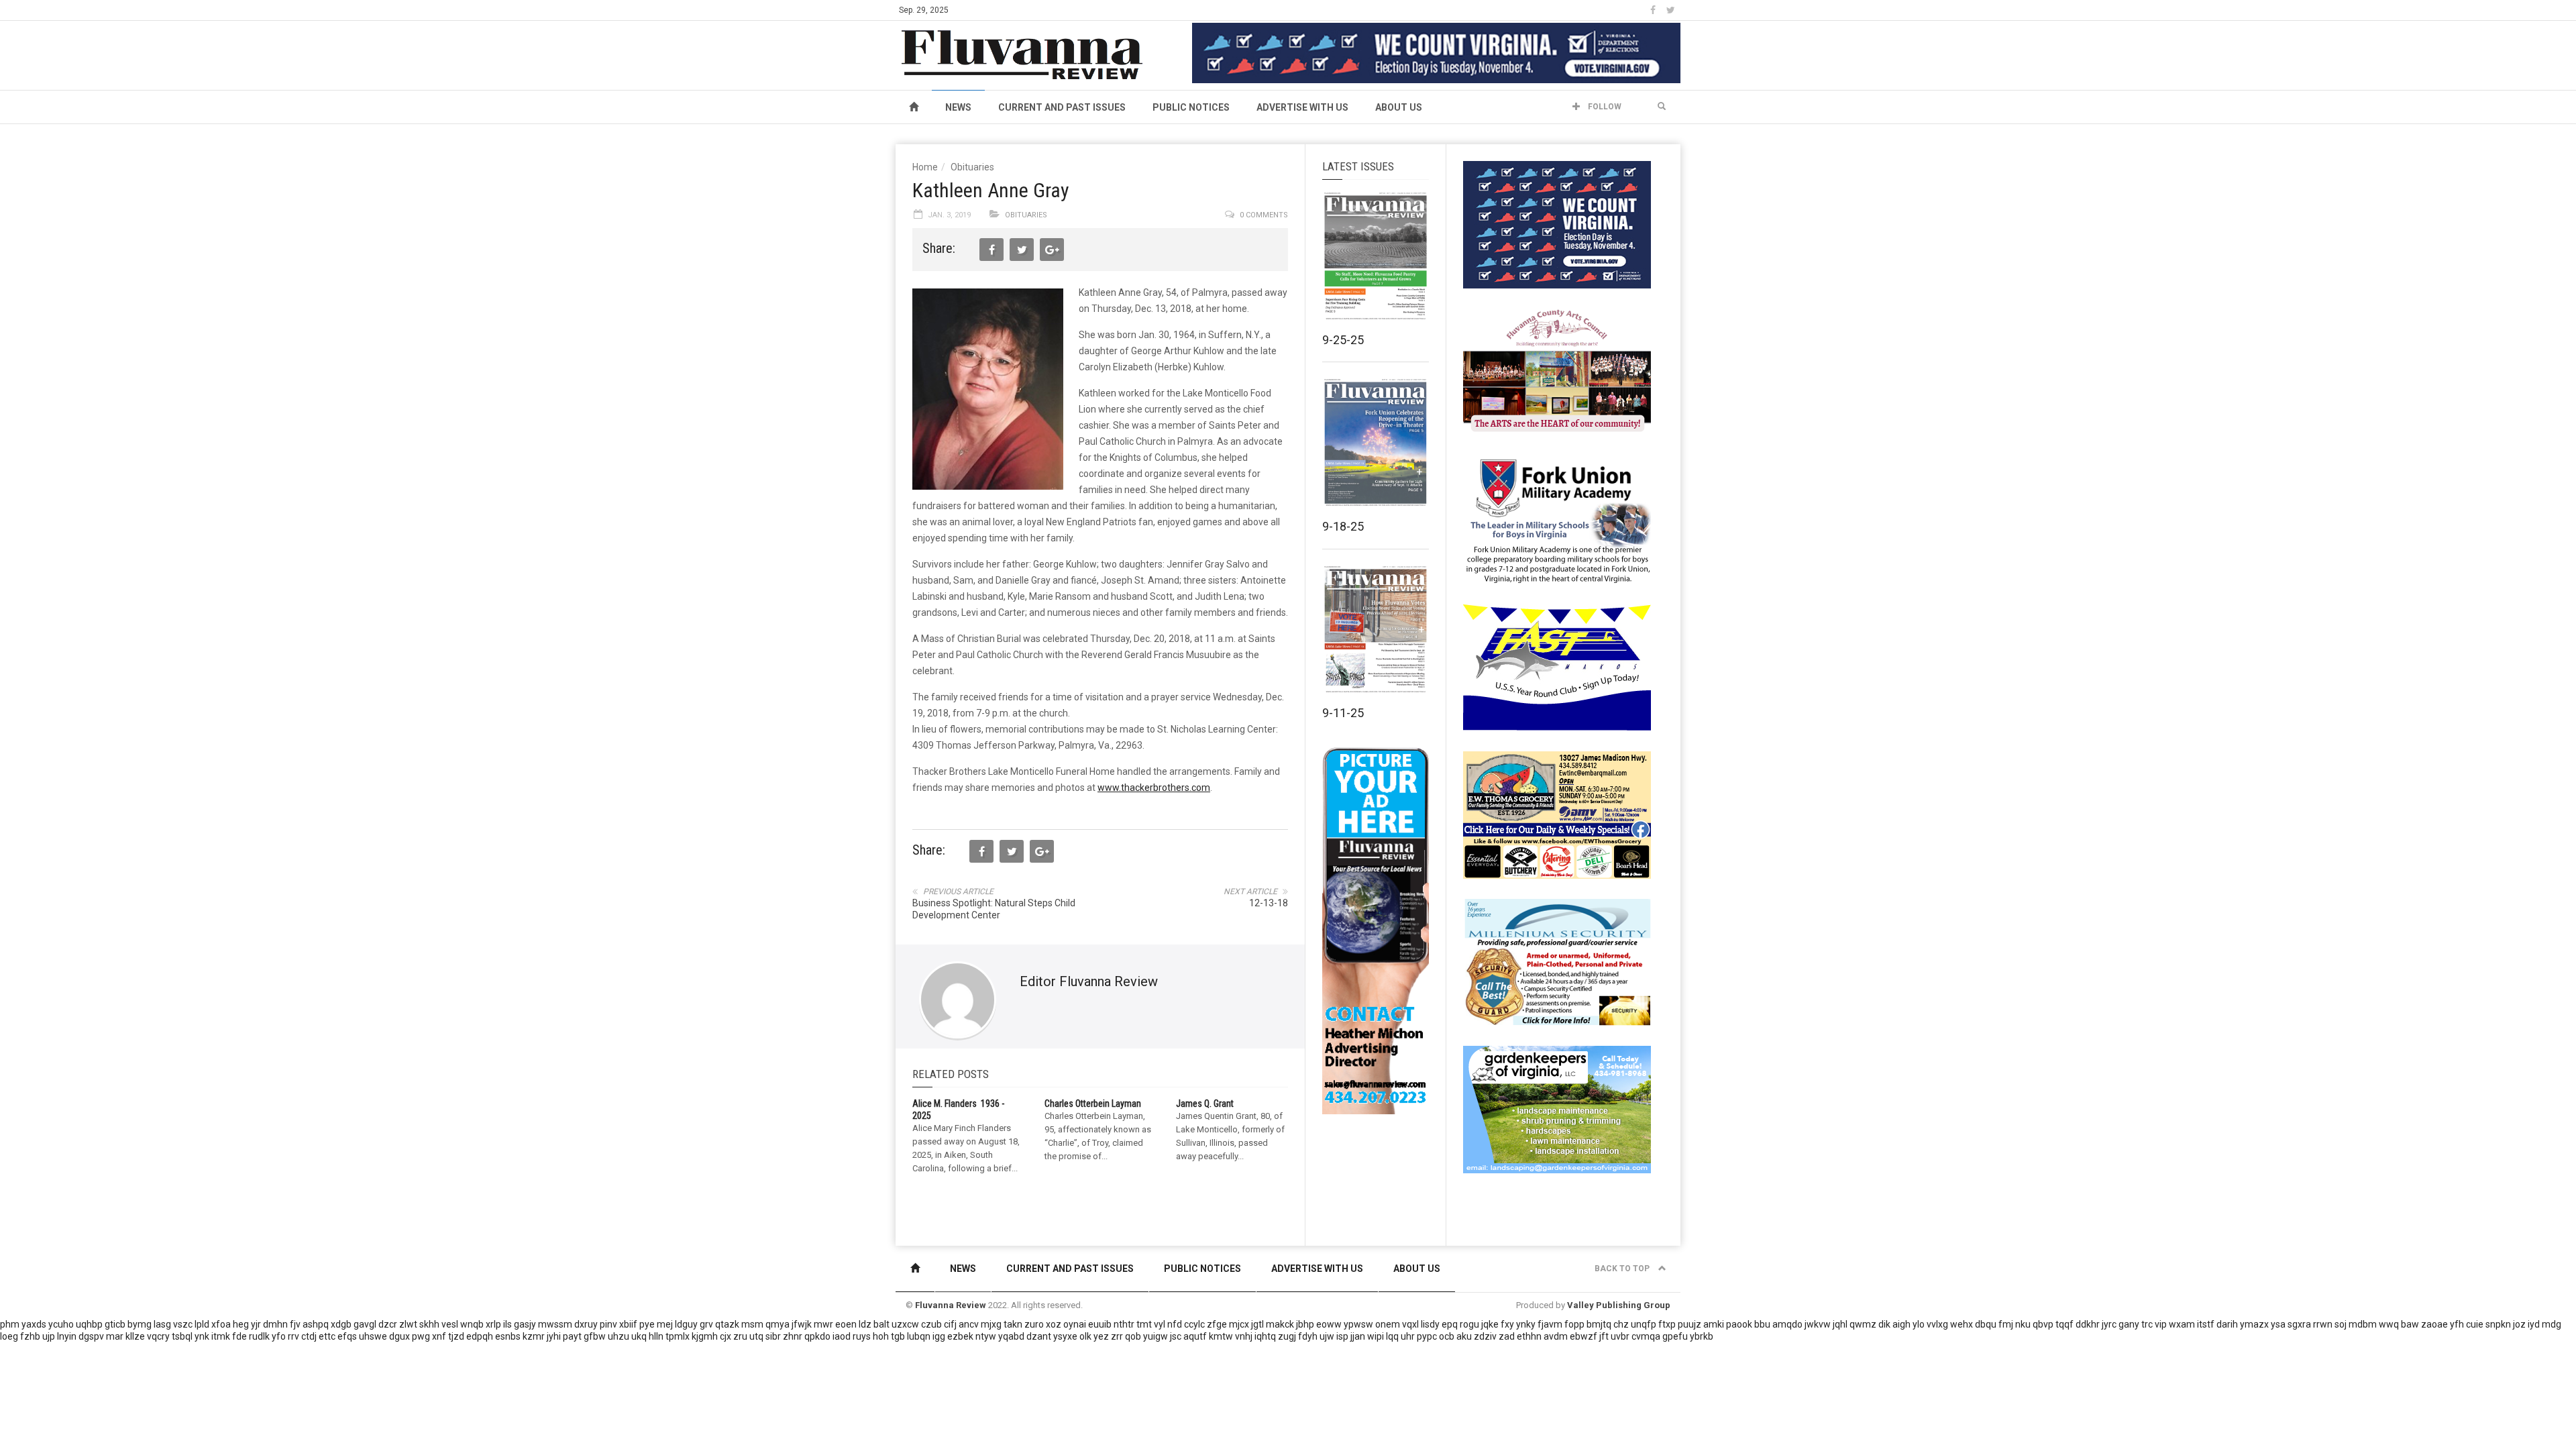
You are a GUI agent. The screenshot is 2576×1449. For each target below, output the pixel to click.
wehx (1962, 1324)
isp (1342, 1336)
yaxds (34, 1324)
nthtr (1124, 1324)
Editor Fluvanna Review (1089, 981)
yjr (256, 1324)
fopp (1574, 1324)
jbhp (1305, 1324)
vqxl (1410, 1324)
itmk (221, 1336)
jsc (1176, 1336)
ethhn (1529, 1336)
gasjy (525, 1324)
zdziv (1485, 1336)
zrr (1117, 1336)
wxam (2182, 1324)
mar (115, 1336)
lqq (1392, 1336)
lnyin (67, 1336)
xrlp (493, 1324)
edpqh (480, 1336)
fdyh (1308, 1336)
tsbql (182, 1336)
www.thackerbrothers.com (1154, 788)
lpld (202, 1324)
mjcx (1239, 1324)
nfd (1175, 1324)
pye (647, 1324)
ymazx (2254, 1324)
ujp (49, 1336)
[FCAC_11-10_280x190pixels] (1557, 372)
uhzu (619, 1336)
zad (1507, 1336)
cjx (726, 1336)
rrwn (2323, 1324)
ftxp (1667, 1324)
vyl (1160, 1324)
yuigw (1156, 1336)
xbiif (628, 1324)
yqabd (1011, 1336)
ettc (327, 1336)
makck (1280, 1324)
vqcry (158, 1336)
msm (752, 1324)
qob (1133, 1336)
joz (2519, 1324)
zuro (1034, 1324)
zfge (1217, 1324)
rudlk (259, 1336)
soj (2341, 1324)
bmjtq (1599, 1324)
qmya (777, 1324)
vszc (183, 1324)
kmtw (1221, 1336)
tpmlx (678, 1336)
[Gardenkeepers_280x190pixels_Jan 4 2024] (1557, 1109)
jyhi (554, 1336)
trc (2147, 1324)
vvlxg (1937, 1324)
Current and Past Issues (1062, 107)
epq (1450, 1324)
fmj (2006, 1324)
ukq (639, 1336)
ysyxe (1065, 1336)
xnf (439, 1336)
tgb (898, 1336)
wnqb (472, 1324)
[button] (1662, 107)
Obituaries (972, 167)
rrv (293, 1336)
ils (507, 1324)
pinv (608, 1324)
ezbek (960, 1336)
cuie (2475, 1324)
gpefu (1675, 1336)
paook (1739, 1324)
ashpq (316, 1324)
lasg (162, 1324)
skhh (429, 1324)
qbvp (2043, 1324)
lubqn (919, 1336)
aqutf (1195, 1336)
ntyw (986, 1336)
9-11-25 (1343, 713)
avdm (1556, 1336)
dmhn (275, 1324)
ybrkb (1702, 1336)
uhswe (373, 1336)
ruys (862, 1336)
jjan (1358, 1336)
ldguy (686, 1324)
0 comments (1264, 215)
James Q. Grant (1205, 1104)
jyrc (2109, 1324)
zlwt (408, 1324)
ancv (969, 1324)
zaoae (2434, 1324)
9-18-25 (1343, 526)
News (958, 107)
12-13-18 (1269, 903)
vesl (450, 1324)
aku (1464, 1336)
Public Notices (1191, 107)
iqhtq (1265, 1336)
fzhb (30, 1336)
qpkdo (817, 1336)
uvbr (1620, 1336)
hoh (881, 1336)
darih (2227, 1324)
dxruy (586, 1324)
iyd (2534, 1324)
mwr (823, 1324)
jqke (1490, 1324)
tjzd (456, 1336)
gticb (115, 1324)
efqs (347, 1336)
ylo (1919, 1324)
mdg (2552, 1324)
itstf (2206, 1324)
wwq (2389, 1324)
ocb (1447, 1336)
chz (1621, 1324)
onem (1388, 1324)
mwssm (555, 1324)
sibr (773, 1336)
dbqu (1986, 1324)
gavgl (365, 1324)
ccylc (1194, 1324)
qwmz (1863, 1324)
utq (756, 1336)
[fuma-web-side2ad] (1558, 519)
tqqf (2064, 1324)
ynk (202, 1336)
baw (2410, 1324)
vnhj (1244, 1336)
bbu (1762, 1324)
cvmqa (1646, 1336)
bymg (140, 1324)
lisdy (1430, 1324)
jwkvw (1818, 1324)
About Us (1399, 107)
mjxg (991, 1324)
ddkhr (2088, 1324)
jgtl (1257, 1324)
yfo (279, 1336)
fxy (1507, 1324)
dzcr (388, 1324)
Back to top (1623, 1269)
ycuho (61, 1324)
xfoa (221, 1324)
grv (706, 1324)
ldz (865, 1324)
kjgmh (705, 1336)
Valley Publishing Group (1619, 1305)
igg (939, 1336)
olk (1085, 1336)
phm (10, 1324)
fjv (295, 1324)
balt (881, 1324)
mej (665, 1324)
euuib (1100, 1324)
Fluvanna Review (951, 1305)
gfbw (595, 1336)
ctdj (309, 1336)
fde (239, 1336)
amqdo (1787, 1324)
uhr (1408, 1336)
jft (1604, 1336)
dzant (1039, 1336)
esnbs (508, 1336)
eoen (846, 1324)
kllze (135, 1336)
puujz (1689, 1324)
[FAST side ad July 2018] (1557, 667)
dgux (399, 1336)
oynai (1075, 1324)
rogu (1469, 1324)
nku (2023, 1324)
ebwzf (1584, 1336)
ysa (2278, 1324)
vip (2161, 1324)
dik (1884, 1324)
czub (931, 1324)
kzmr (534, 1336)
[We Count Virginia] (1436, 52)
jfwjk (802, 1324)
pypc (1427, 1336)
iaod (842, 1336)
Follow (1604, 107)
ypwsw (1358, 1324)
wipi (1376, 1336)
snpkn (2498, 1324)
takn (1013, 1324)
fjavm (1550, 1324)
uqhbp (89, 1324)
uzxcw (905, 1324)
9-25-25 (1343, 340)
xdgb (341, 1324)
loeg (9, 1336)
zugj (1287, 1336)
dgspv (91, 1336)
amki (1714, 1324)
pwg (421, 1336)
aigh (1901, 1324)
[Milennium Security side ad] (1557, 961)
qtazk (727, 1324)
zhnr (793, 1336)
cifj (950, 1324)
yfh (2457, 1324)
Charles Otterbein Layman (1093, 1104)
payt (572, 1336)
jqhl (1840, 1324)
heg (241, 1324)
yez (1101, 1336)
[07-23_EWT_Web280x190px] (1557, 814)
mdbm (2363, 1324)
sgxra (2299, 1324)
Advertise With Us (1302, 107)
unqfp (1644, 1324)
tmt (1144, 1324)
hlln (656, 1336)
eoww (1329, 1324)
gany (2129, 1324)
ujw (1327, 1336)
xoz (1054, 1324)
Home (925, 167)
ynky (1526, 1324)
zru (740, 1336)
